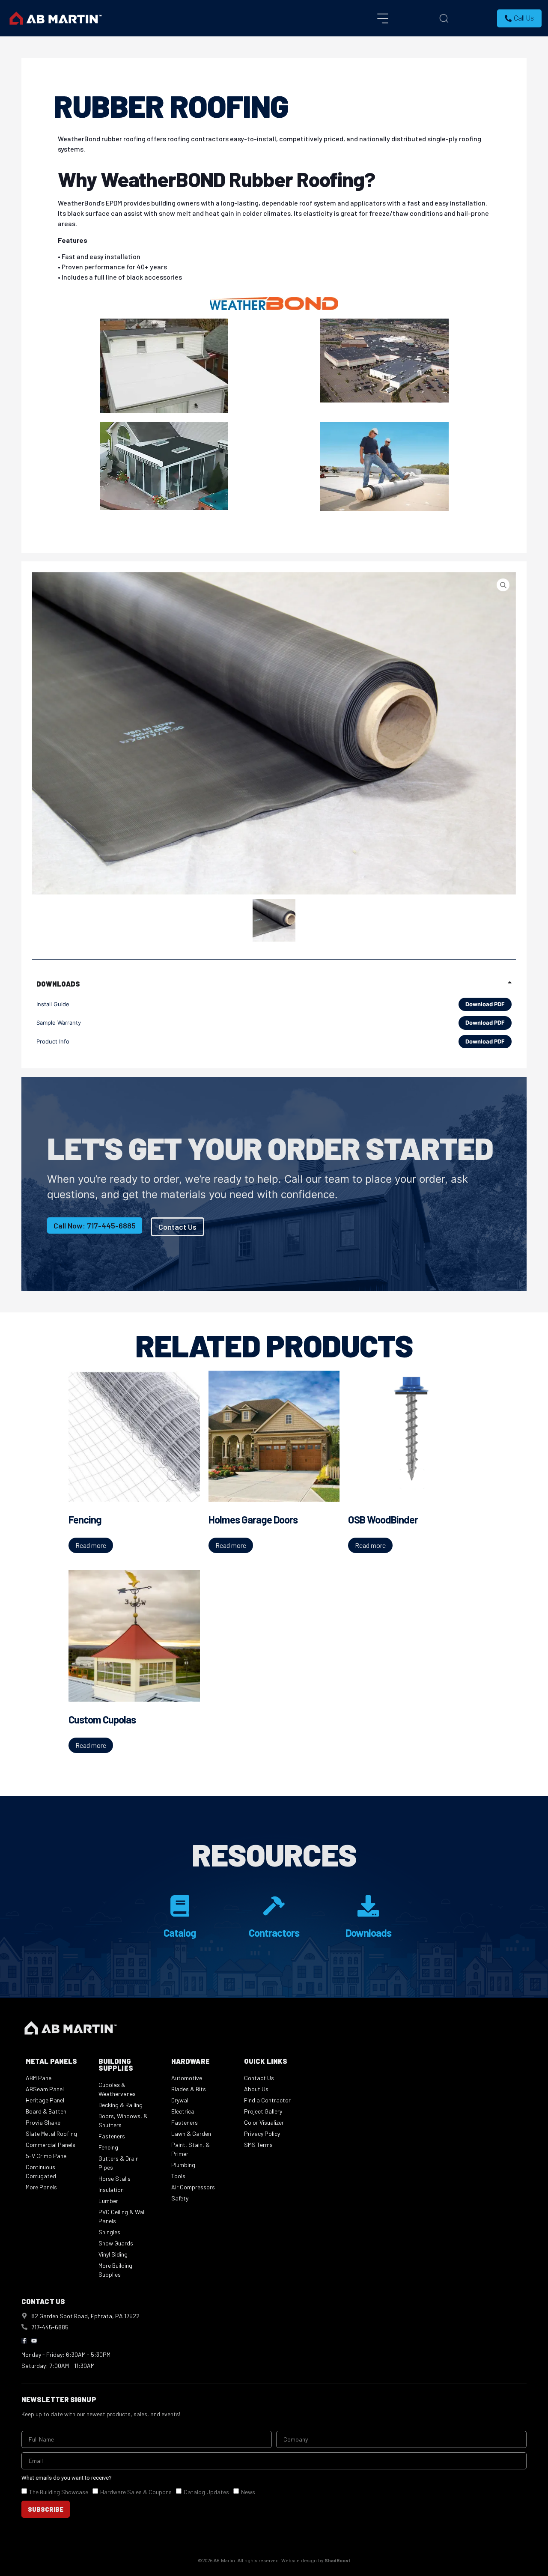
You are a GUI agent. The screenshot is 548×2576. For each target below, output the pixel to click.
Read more (91, 1545)
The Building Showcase (59, 2492)
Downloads (368, 1933)
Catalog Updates (206, 2492)
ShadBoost (337, 2561)
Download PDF (485, 1004)
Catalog (180, 1933)
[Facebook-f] (24, 2341)
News (248, 2492)
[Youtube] (34, 2341)
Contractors (274, 1933)
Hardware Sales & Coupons (136, 2492)
